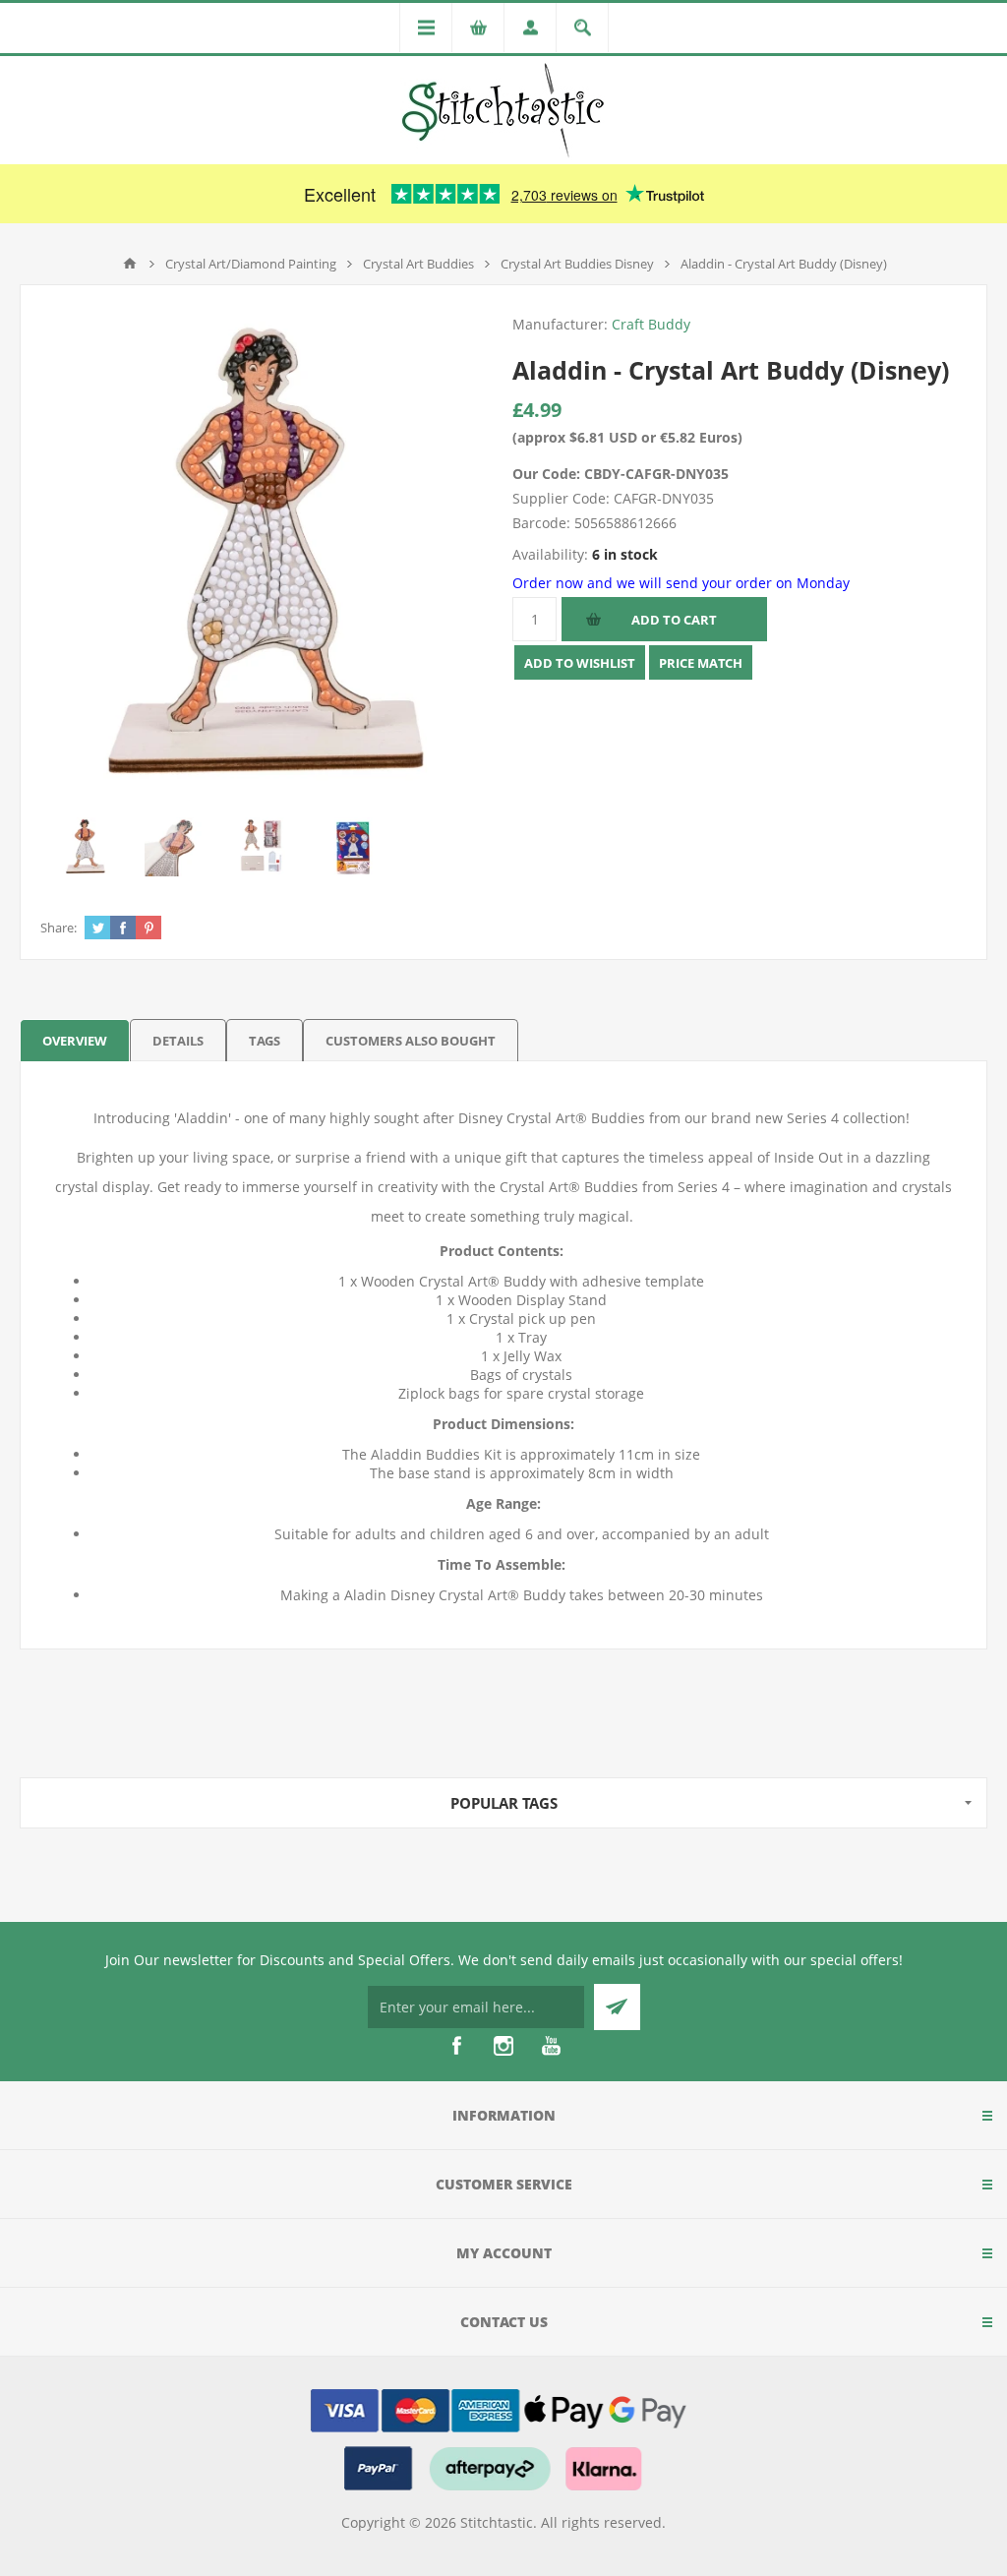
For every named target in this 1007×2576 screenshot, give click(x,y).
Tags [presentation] (265, 1041)
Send (617, 2007)
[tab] (75, 1040)
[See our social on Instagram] (503, 2046)
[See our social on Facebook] (456, 2046)
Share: (59, 928)
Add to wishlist (580, 663)
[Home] (130, 264)
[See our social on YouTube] (551, 2046)
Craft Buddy (651, 324)
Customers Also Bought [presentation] (411, 1041)
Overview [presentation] (75, 1041)
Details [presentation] (178, 1041)
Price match (701, 663)
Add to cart (674, 620)
